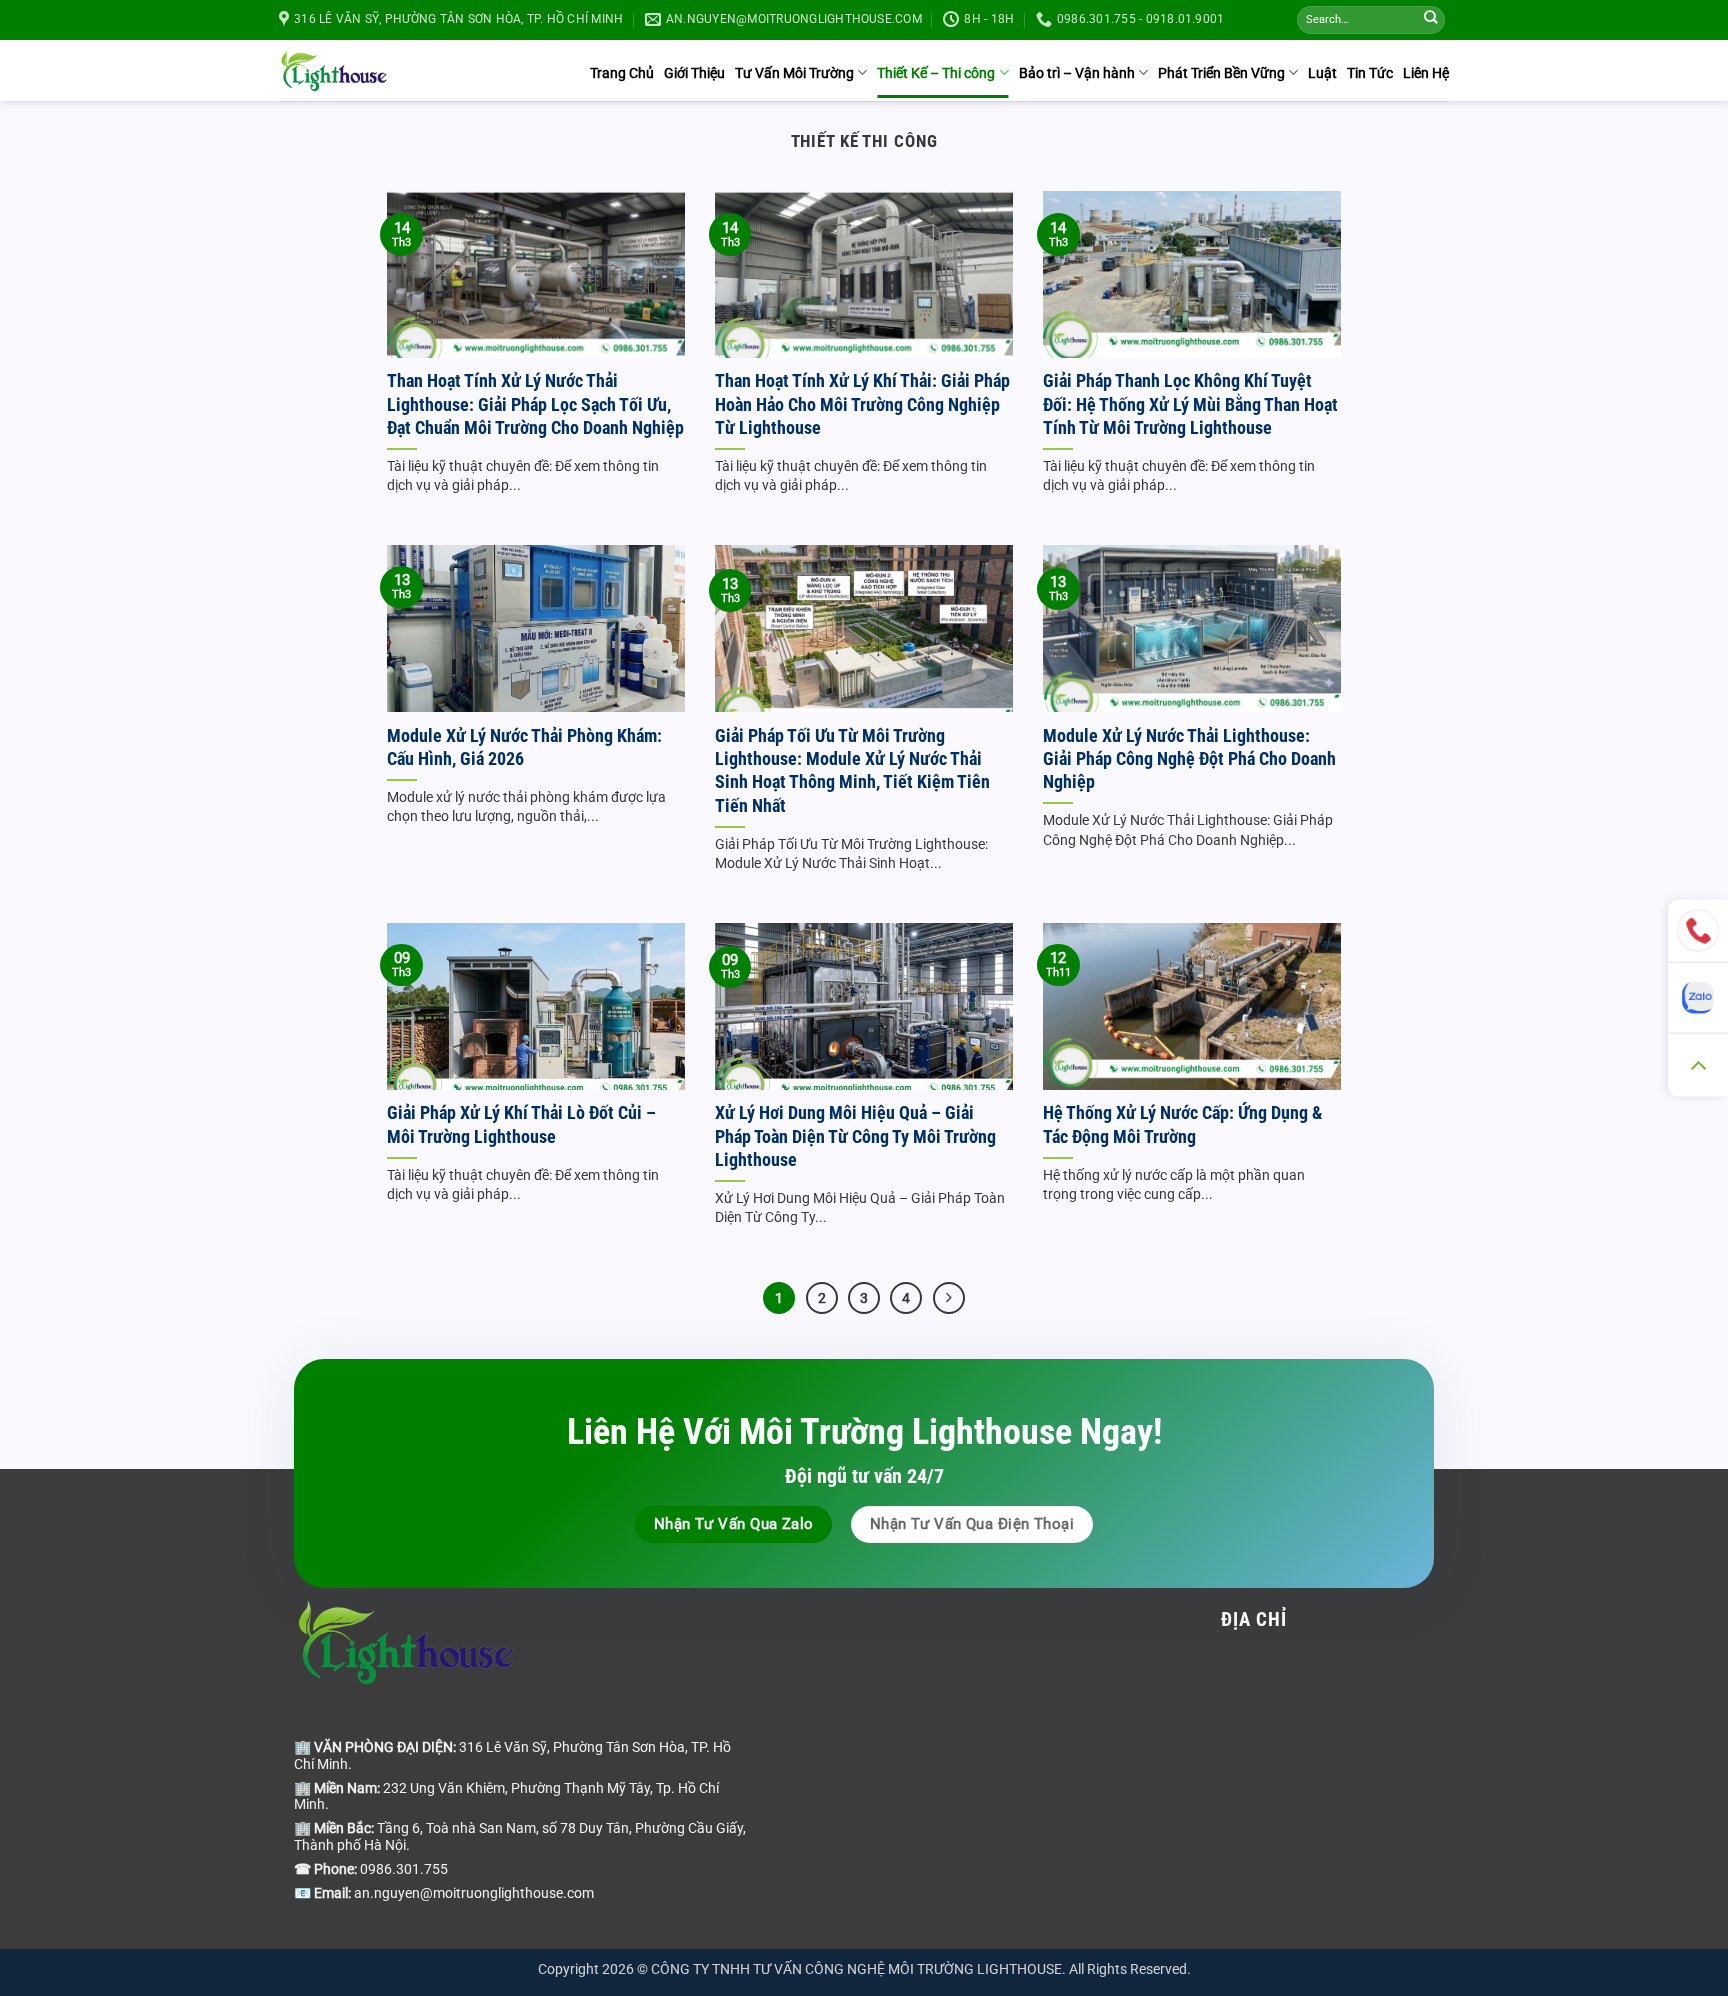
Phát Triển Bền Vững (1221, 73)
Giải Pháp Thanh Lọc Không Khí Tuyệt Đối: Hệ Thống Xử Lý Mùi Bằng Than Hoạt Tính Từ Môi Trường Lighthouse (1190, 404)
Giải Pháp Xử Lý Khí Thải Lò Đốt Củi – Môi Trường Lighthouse (521, 1124)
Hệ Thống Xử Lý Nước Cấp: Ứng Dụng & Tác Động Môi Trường (1182, 1124)
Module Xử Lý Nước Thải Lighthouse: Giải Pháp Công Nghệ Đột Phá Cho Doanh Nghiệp (1189, 759)
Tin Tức (1370, 73)
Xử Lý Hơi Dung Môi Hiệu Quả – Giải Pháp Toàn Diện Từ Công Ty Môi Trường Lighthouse (855, 1136)
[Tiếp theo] (949, 1298)
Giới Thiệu (694, 73)
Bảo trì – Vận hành (1077, 73)
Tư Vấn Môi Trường (794, 73)
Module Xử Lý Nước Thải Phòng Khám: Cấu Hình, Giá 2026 (524, 747)
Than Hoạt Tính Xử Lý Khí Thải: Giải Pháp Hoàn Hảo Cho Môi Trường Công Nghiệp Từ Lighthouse (862, 404)
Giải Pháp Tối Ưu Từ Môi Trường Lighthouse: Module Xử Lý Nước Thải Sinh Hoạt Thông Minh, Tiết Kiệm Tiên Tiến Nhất (852, 770)
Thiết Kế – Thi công (936, 73)
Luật (1322, 73)
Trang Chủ (622, 73)
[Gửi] (1430, 20)
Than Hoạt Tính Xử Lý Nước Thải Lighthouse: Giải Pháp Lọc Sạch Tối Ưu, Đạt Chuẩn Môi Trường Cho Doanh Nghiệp (535, 404)
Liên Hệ (1426, 73)
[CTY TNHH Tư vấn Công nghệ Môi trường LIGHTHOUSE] (334, 70)
